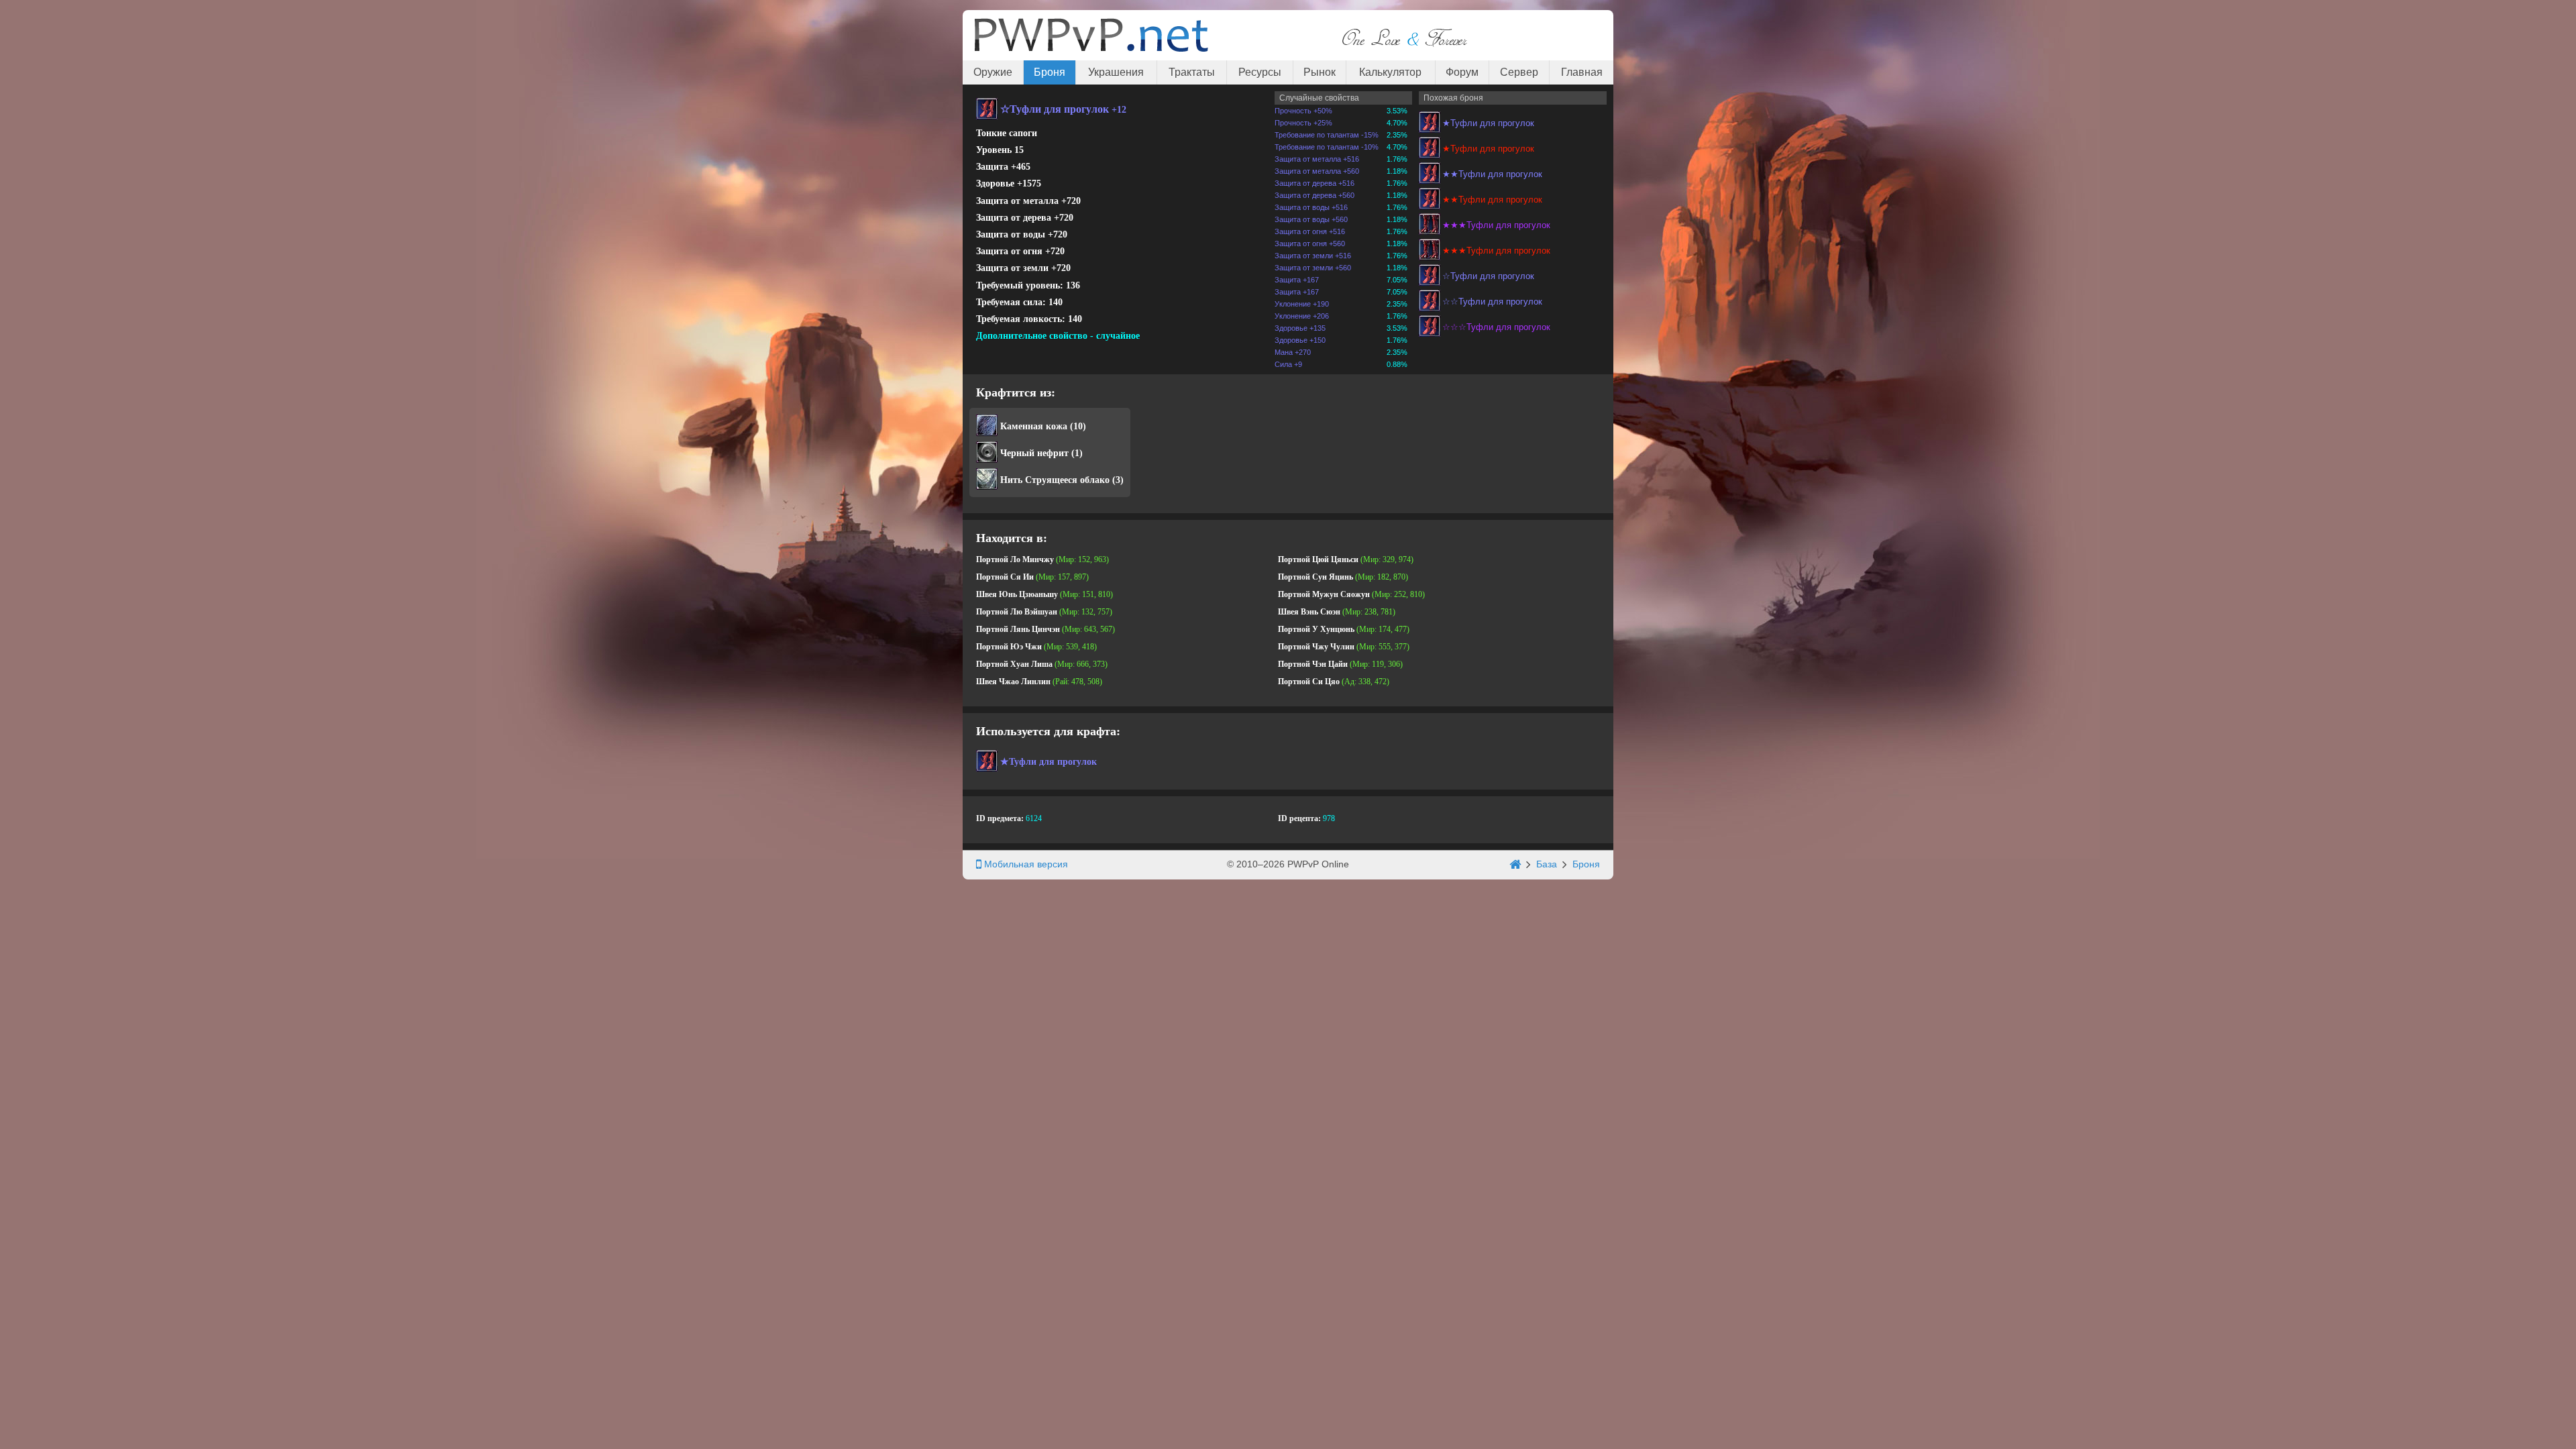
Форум (1462, 72)
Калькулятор (1390, 72)
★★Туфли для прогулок (1492, 174)
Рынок (1320, 72)
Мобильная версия (1025, 864)
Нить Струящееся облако (1055, 480)
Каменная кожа (1034, 426)
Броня (1050, 72)
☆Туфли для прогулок (1488, 276)
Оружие (993, 72)
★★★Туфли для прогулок (1496, 225)
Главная (1582, 72)
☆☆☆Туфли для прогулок (1496, 327)
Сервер (1519, 72)
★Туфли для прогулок (1488, 123)
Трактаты (1192, 72)
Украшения (1116, 72)
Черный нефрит (1034, 453)
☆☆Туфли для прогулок (1492, 302)
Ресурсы (1260, 72)
